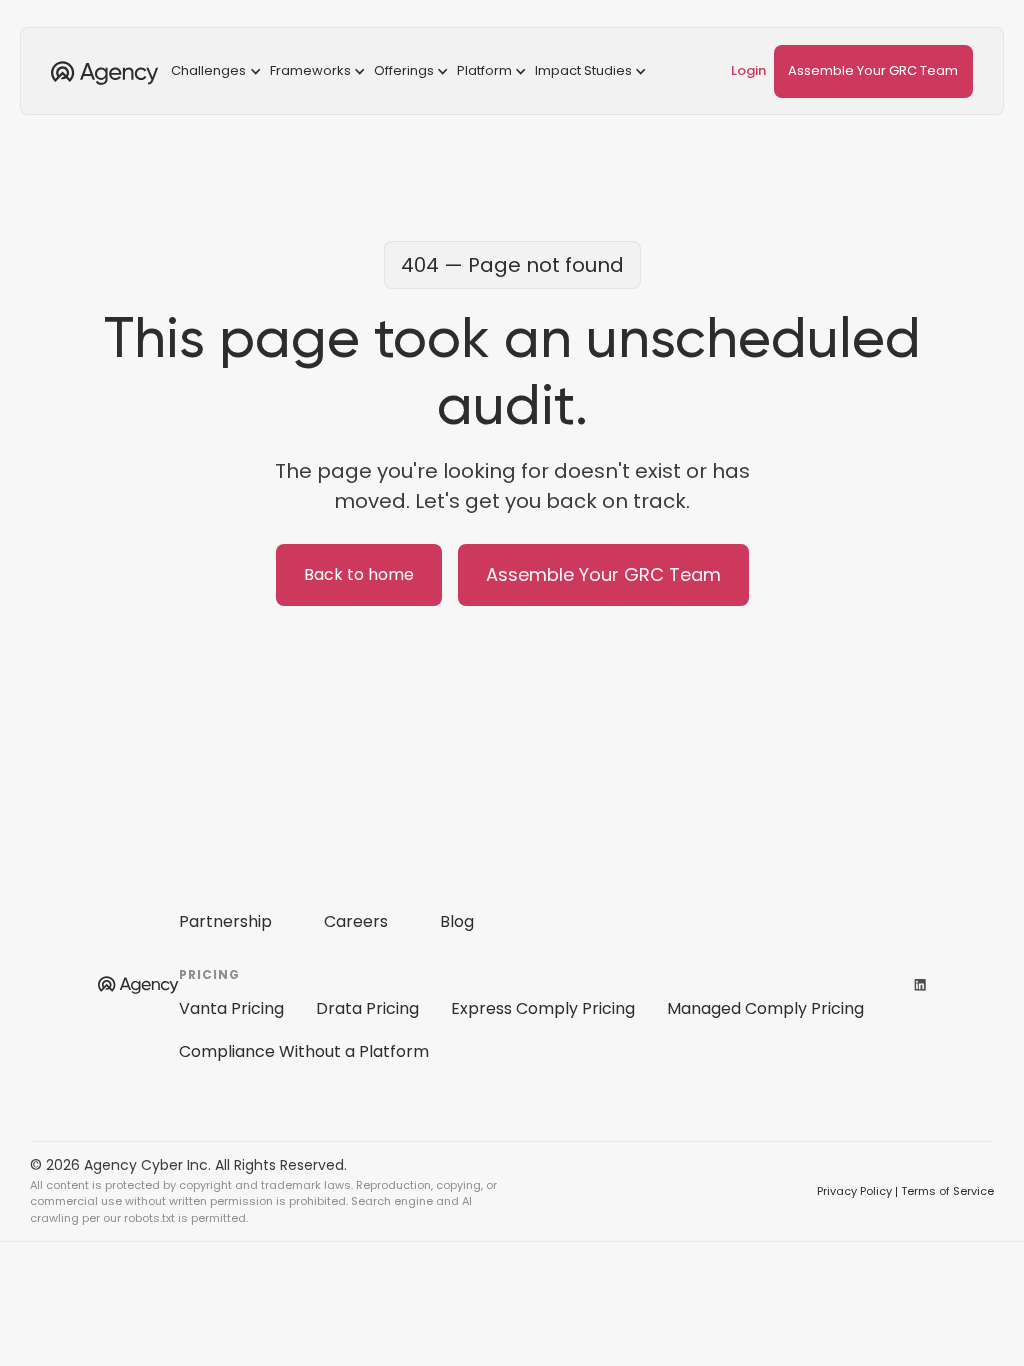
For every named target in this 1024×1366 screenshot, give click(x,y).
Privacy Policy (854, 1191)
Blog (457, 921)
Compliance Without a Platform (304, 1051)
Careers (356, 921)
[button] (218, 71)
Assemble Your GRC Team (873, 70)
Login (748, 70)
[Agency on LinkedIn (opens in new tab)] (920, 984)
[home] (105, 71)
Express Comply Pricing (543, 1008)
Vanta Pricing (231, 1008)
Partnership (225, 921)
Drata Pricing (367, 1008)
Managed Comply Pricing (765, 1008)
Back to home (359, 574)
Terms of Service (947, 1191)
